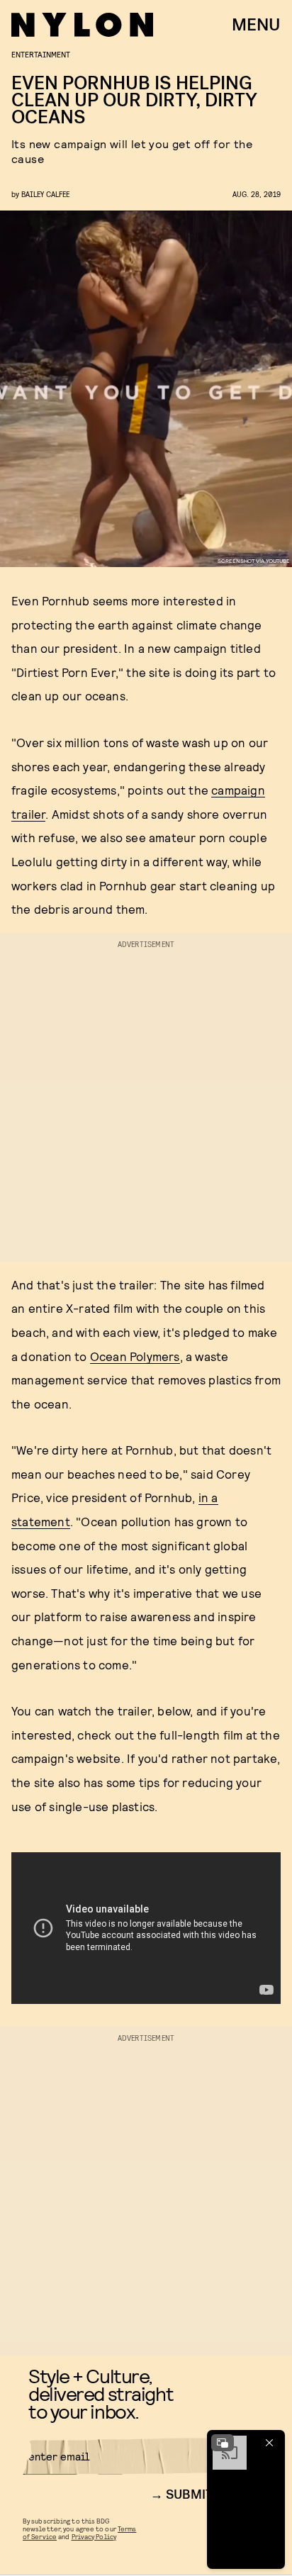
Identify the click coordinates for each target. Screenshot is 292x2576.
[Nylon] (82, 25)
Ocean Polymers (135, 1356)
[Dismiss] (269, 2443)
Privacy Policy (94, 2536)
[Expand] (223, 2443)
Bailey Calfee (45, 194)
